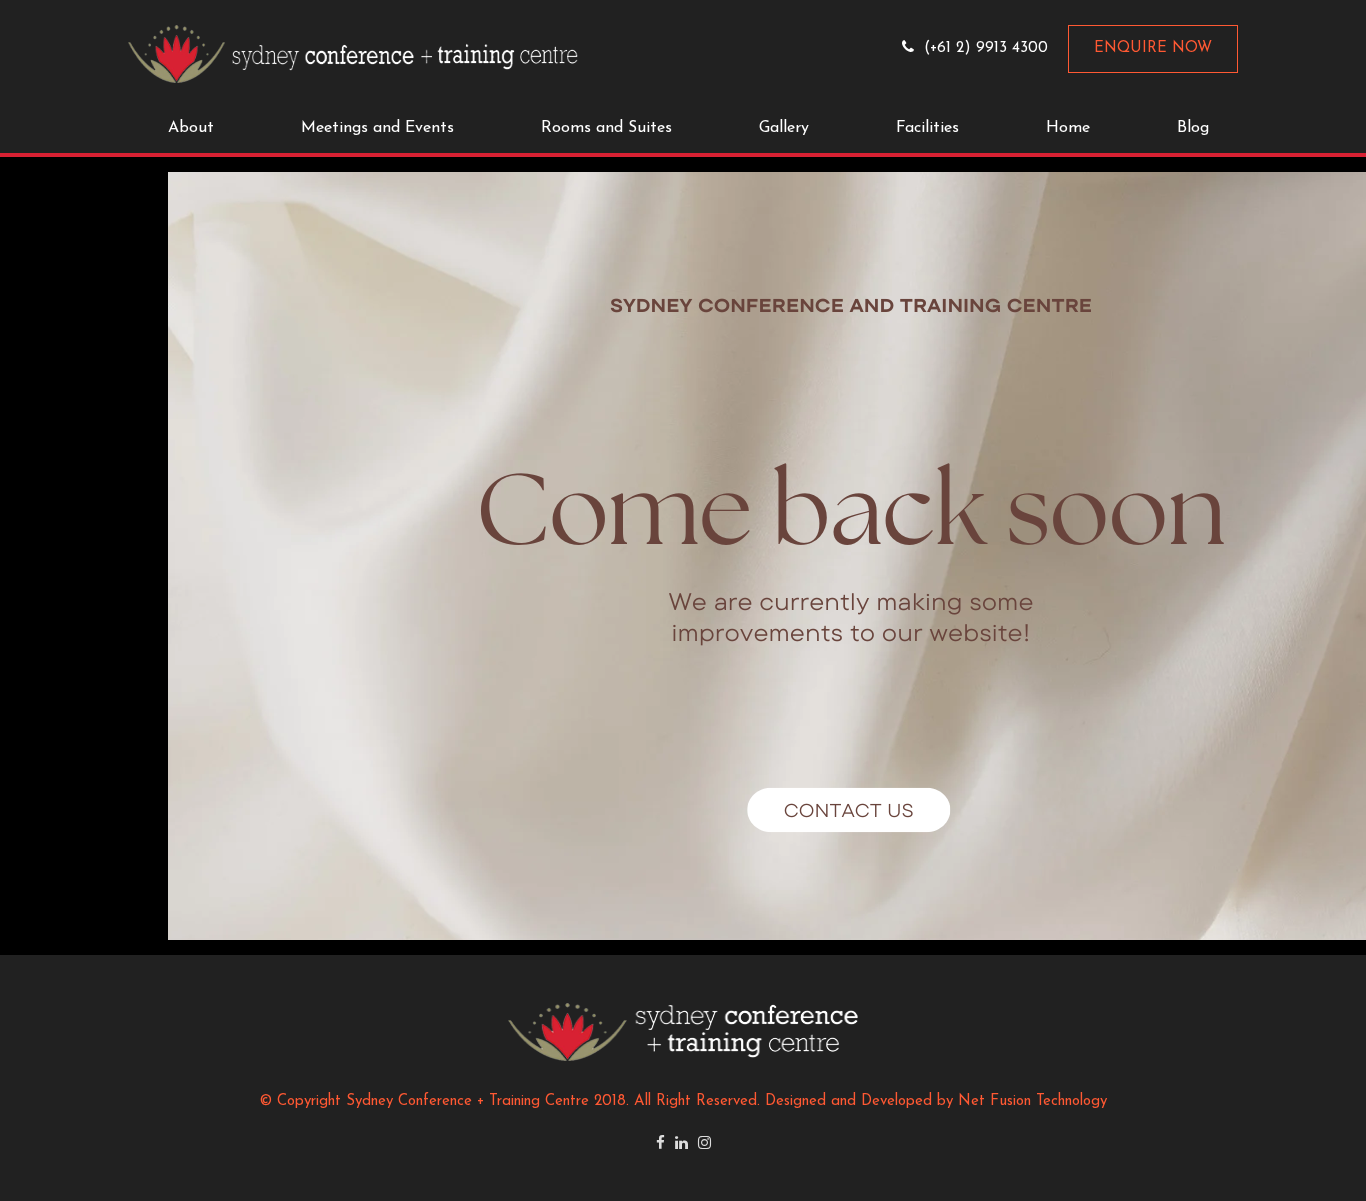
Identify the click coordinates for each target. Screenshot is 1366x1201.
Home (1068, 128)
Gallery (784, 128)
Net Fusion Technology (1032, 1101)
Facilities (927, 128)
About (191, 128)
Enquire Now (1153, 48)
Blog (1193, 128)
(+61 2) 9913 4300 (986, 48)
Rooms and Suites (606, 128)
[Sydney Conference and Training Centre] (353, 53)
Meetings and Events (377, 128)
